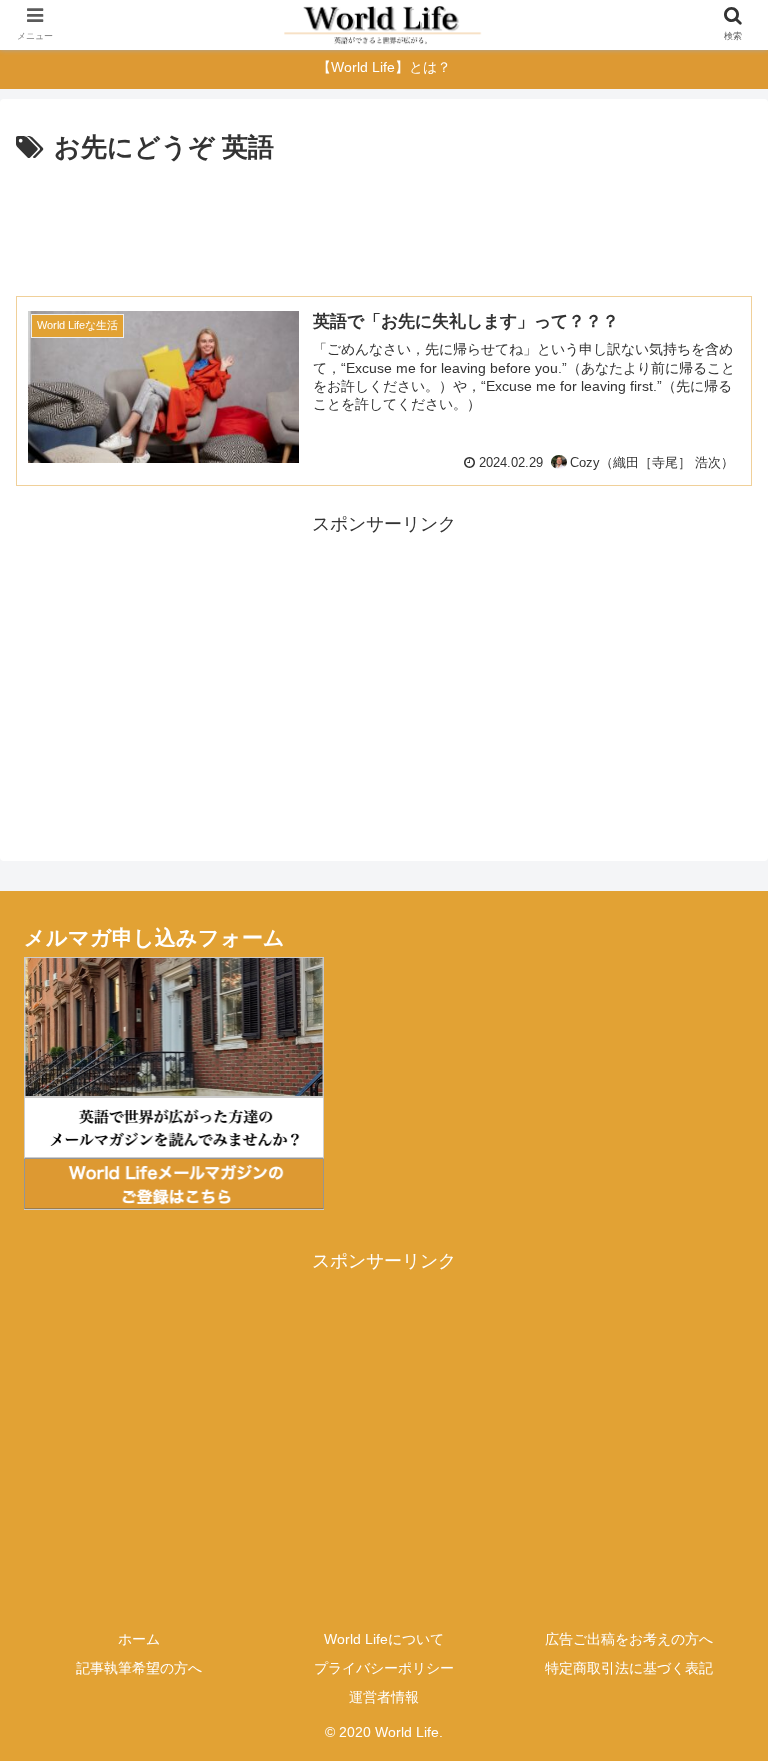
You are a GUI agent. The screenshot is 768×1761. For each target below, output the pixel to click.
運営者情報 (384, 1697)
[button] (709, 1634)
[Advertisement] (384, 226)
